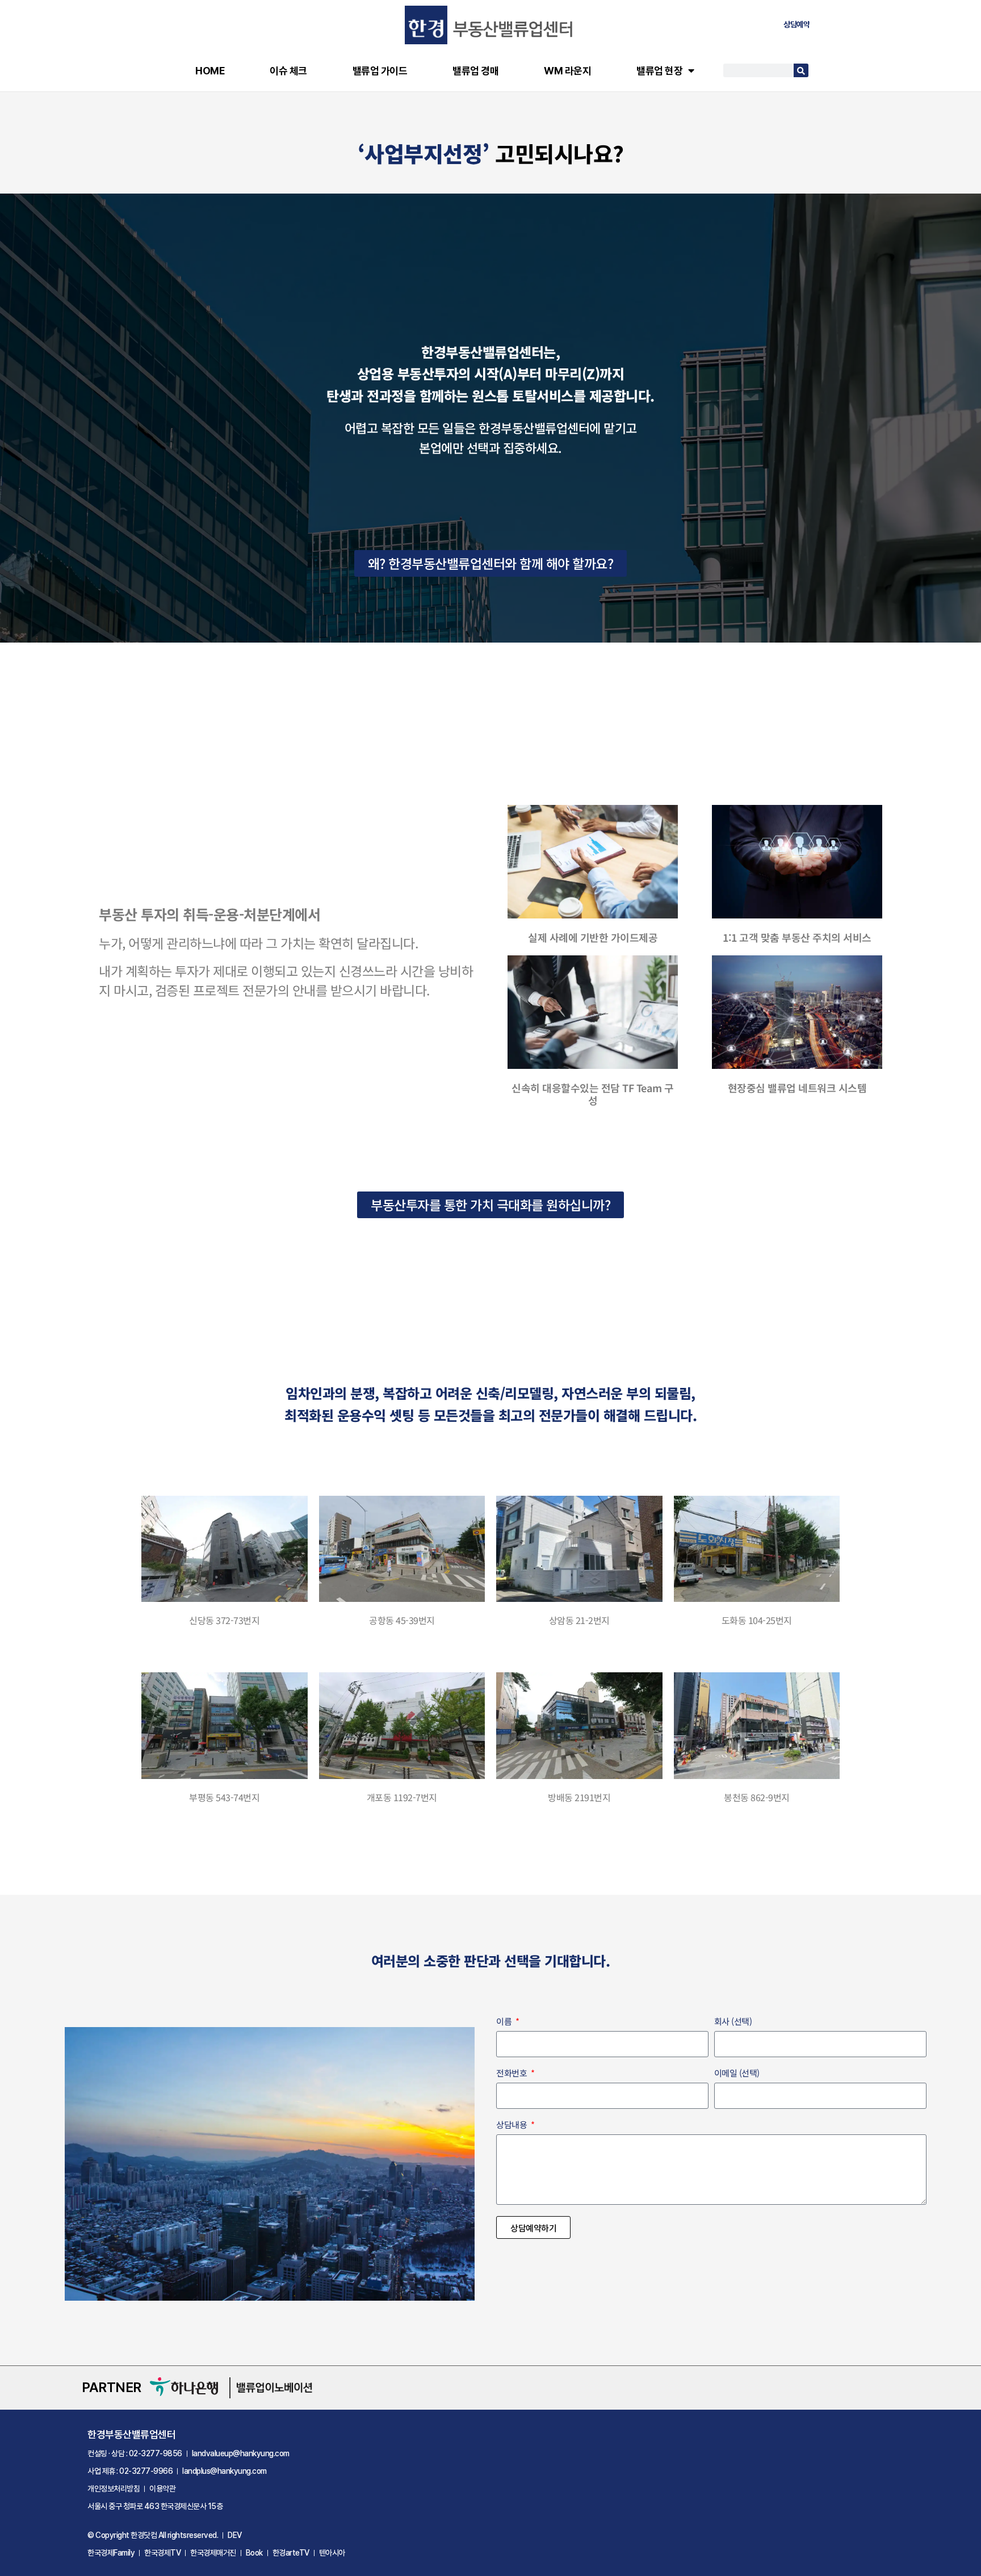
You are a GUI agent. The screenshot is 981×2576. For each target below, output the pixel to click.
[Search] (801, 70)
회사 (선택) (733, 2022)
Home (210, 71)
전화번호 (513, 2074)
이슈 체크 (288, 71)
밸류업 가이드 (380, 71)
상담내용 (513, 2125)
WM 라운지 (567, 71)
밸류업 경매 (475, 71)
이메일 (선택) (737, 2074)
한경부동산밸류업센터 (131, 2434)
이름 (505, 2022)
